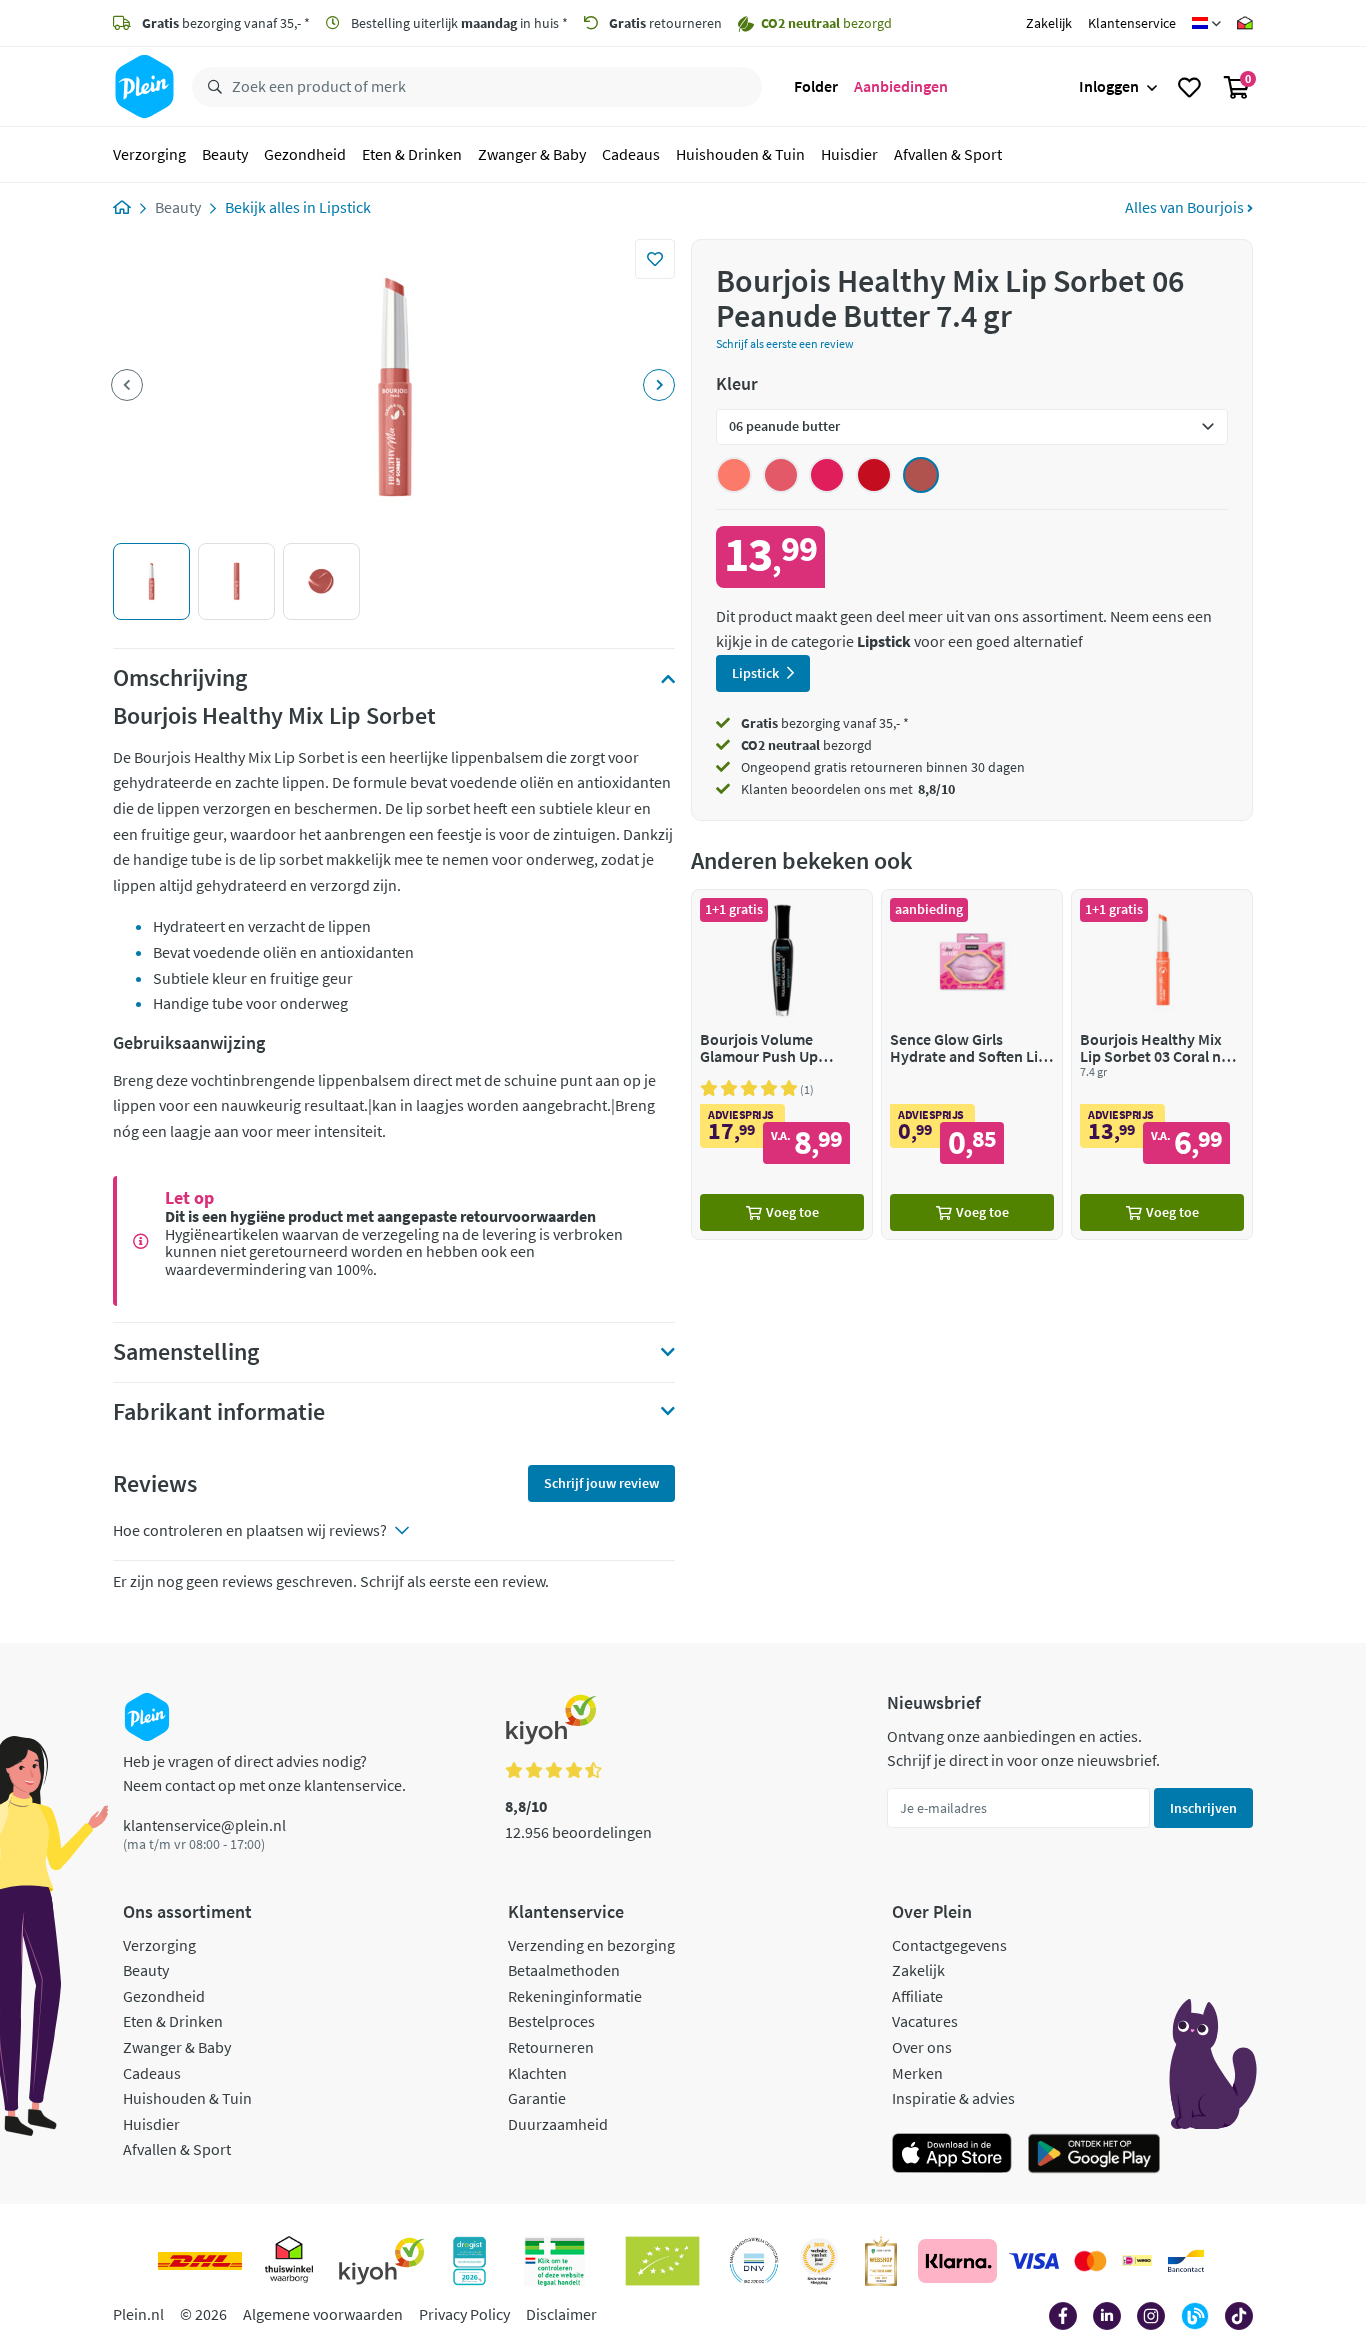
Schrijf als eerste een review (785, 343)
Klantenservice (1132, 23)
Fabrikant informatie (219, 1412)
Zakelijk (1049, 23)
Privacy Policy (464, 2314)
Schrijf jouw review (601, 1483)
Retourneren (551, 2047)
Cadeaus (631, 154)
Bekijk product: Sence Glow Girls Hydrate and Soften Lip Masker (972, 1064)
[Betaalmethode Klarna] (957, 2261)
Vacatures (925, 2021)
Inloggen (1109, 86)
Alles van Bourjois (1186, 207)
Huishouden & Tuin (740, 154)
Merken (917, 2073)
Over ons (922, 2047)
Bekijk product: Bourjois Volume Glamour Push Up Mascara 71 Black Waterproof (782, 1064)
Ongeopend (776, 767)
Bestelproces (551, 2021)
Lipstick (345, 207)
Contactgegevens (949, 1945)
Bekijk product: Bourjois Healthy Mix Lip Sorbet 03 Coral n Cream (1162, 1064)
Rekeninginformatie (575, 1996)
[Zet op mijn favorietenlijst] (655, 259)
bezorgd (806, 745)
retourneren (665, 23)
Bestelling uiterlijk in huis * (458, 23)
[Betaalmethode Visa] (1034, 2261)
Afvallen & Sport (948, 154)
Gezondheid (305, 154)
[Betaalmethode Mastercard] (1090, 2261)
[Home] (122, 207)
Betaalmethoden (564, 1970)
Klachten (537, 2073)
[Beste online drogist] (819, 2261)
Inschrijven (1203, 1808)
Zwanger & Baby (532, 154)
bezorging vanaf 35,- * (226, 23)
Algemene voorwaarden (323, 2314)
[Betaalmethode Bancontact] (1186, 2261)
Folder (816, 86)
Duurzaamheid (558, 2124)
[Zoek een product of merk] (211, 87)
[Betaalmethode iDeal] (1137, 2261)
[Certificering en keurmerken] (662, 2261)
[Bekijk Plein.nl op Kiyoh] (382, 2261)
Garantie (537, 2098)
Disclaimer (561, 2314)
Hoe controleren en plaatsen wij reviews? (250, 1530)
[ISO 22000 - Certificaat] (754, 2261)
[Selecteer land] (1206, 23)
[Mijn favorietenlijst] (1189, 87)
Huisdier (849, 154)
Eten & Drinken (412, 154)
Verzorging (149, 154)
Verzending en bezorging (591, 1945)
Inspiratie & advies (953, 2098)
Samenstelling (186, 1352)
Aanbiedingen (901, 86)
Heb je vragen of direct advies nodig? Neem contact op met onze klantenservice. (264, 1773)
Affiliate (917, 1996)
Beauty (225, 154)
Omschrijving (180, 678)
